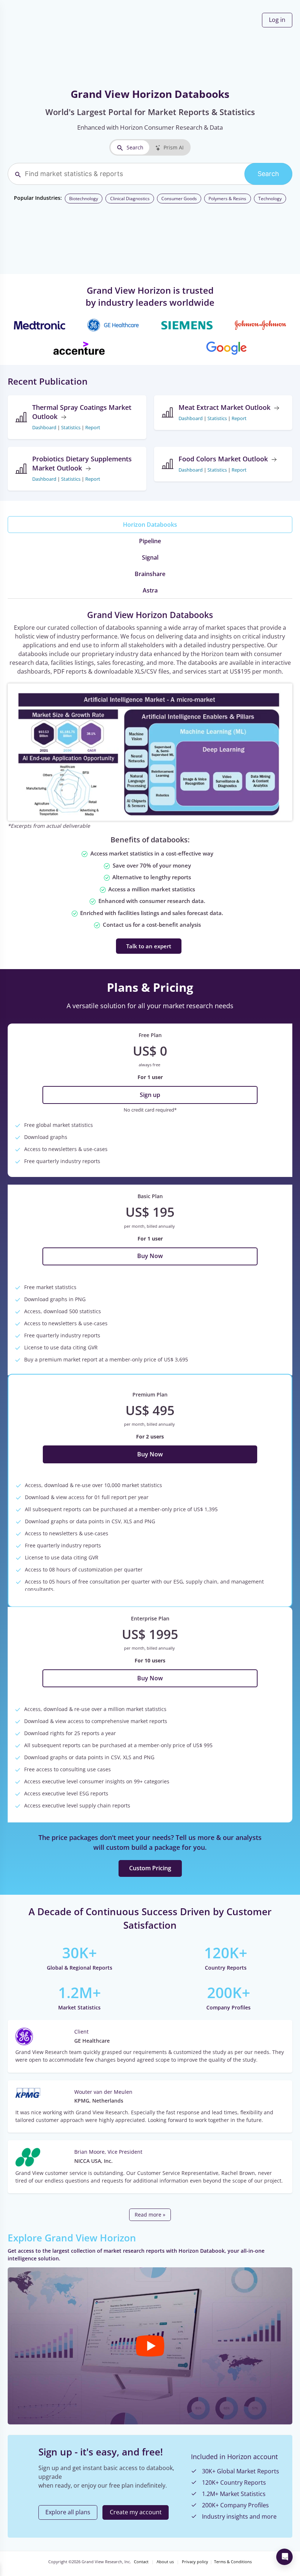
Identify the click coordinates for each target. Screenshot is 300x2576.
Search (135, 147)
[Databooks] (150, 752)
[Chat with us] (284, 2557)
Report (93, 427)
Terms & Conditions (233, 2562)
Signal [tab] (150, 557)
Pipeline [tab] (150, 541)
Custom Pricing (150, 1868)
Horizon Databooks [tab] (150, 525)
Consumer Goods (179, 199)
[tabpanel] (150, 781)
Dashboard (44, 427)
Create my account (136, 2512)
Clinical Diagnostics (130, 199)
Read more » (150, 2215)
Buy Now (150, 1256)
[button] (150, 2346)
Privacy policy (195, 2562)
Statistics (71, 427)
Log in (277, 20)
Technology (270, 199)
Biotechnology (84, 199)
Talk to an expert (149, 946)
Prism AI (174, 147)
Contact (141, 2562)
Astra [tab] (150, 590)
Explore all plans (68, 2512)
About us (165, 2562)
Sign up (150, 1095)
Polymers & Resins (227, 199)
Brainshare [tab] (150, 574)
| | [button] (66, 427)
